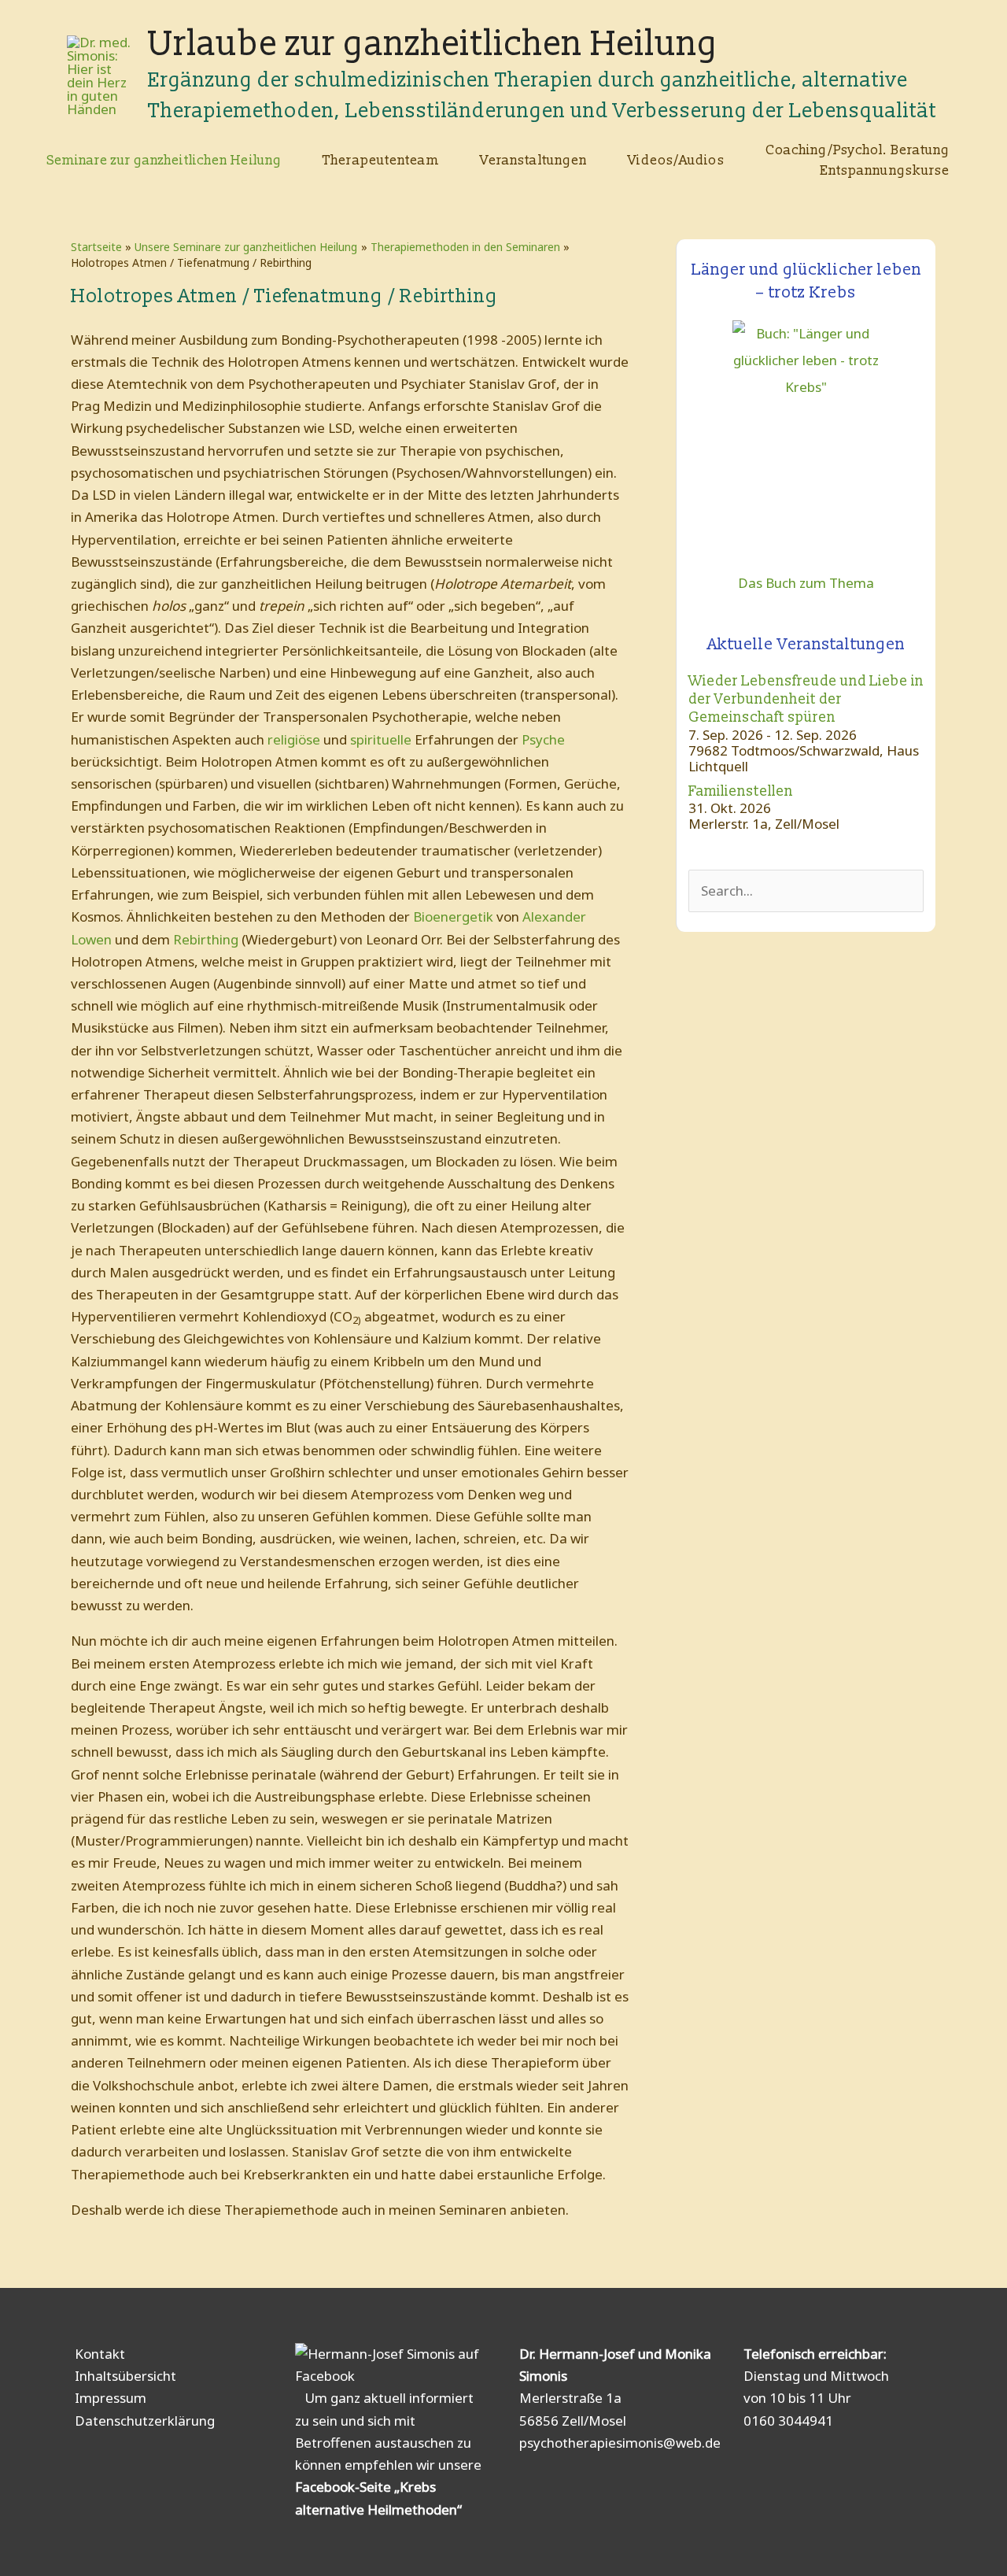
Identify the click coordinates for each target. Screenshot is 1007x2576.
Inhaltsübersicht (125, 2376)
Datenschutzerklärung (145, 2421)
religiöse (294, 739)
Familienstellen (741, 791)
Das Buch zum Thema (806, 583)
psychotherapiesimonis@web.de (620, 2443)
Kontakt (100, 2354)
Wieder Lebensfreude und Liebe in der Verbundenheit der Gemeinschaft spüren (806, 700)
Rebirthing (206, 939)
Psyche (543, 739)
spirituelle (381, 739)
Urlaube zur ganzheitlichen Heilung (433, 44)
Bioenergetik (453, 917)
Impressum (111, 2398)
